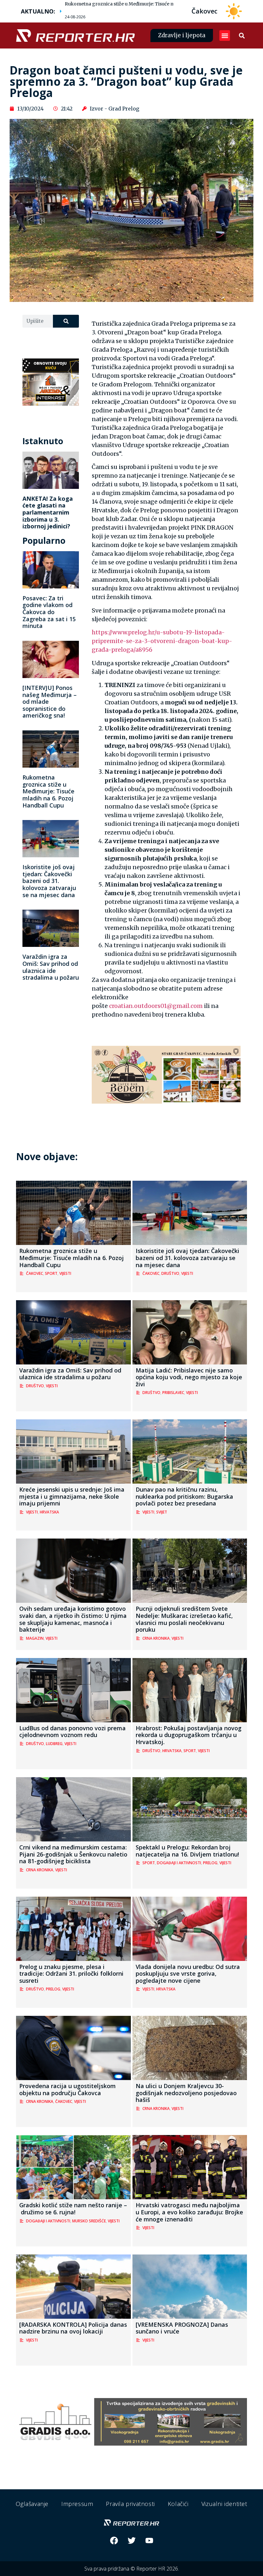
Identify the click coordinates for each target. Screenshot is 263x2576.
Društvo (170, 1273)
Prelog (210, 1863)
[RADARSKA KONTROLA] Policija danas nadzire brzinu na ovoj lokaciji (73, 2328)
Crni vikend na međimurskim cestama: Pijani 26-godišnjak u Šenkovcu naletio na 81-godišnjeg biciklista (73, 1854)
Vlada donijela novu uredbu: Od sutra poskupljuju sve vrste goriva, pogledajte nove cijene (188, 1974)
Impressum (77, 2504)
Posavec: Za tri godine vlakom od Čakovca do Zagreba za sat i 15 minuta (49, 612)
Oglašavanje (32, 2504)
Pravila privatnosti (130, 2504)
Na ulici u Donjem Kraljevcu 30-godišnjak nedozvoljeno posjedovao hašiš (186, 2093)
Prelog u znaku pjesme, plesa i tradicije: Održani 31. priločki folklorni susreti (71, 1974)
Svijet (162, 1512)
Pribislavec (173, 1393)
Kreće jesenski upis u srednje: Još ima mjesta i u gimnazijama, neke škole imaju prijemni (72, 1496)
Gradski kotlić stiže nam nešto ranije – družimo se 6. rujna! (73, 2209)
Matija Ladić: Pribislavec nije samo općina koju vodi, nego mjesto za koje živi (189, 1377)
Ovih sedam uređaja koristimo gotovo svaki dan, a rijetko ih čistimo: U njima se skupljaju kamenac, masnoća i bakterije (73, 1619)
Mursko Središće (89, 2221)
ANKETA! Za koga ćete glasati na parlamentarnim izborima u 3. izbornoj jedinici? (48, 512)
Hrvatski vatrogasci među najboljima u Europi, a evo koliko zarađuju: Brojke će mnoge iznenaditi (189, 2212)
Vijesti (65, 1273)
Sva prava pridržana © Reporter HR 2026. (132, 2569)
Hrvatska (49, 1512)
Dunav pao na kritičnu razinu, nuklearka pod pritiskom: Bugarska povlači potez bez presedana (184, 1496)
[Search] (66, 321)
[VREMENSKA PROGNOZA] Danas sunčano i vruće (182, 2328)
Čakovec (34, 1273)
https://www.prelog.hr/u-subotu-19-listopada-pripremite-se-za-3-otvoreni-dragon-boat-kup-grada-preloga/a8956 (162, 641)
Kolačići (178, 2504)
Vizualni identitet (224, 2504)
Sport (51, 1273)
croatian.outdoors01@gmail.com (156, 1006)
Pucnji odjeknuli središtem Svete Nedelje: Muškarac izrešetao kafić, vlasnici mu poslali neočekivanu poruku (184, 1619)
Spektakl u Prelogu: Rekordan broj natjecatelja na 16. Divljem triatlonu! (187, 1851)
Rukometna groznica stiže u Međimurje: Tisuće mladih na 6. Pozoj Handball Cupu (155, 4)
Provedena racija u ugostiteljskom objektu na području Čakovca (68, 2089)
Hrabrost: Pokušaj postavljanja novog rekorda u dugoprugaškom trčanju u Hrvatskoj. (189, 1735)
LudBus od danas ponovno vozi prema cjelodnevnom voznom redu (72, 1732)
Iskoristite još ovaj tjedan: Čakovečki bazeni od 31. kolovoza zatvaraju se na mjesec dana (49, 881)
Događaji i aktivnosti (179, 1863)
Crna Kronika (156, 1638)
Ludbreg (54, 1744)
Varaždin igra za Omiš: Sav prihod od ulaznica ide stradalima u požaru (51, 967)
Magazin (35, 1638)
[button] (225, 35)
